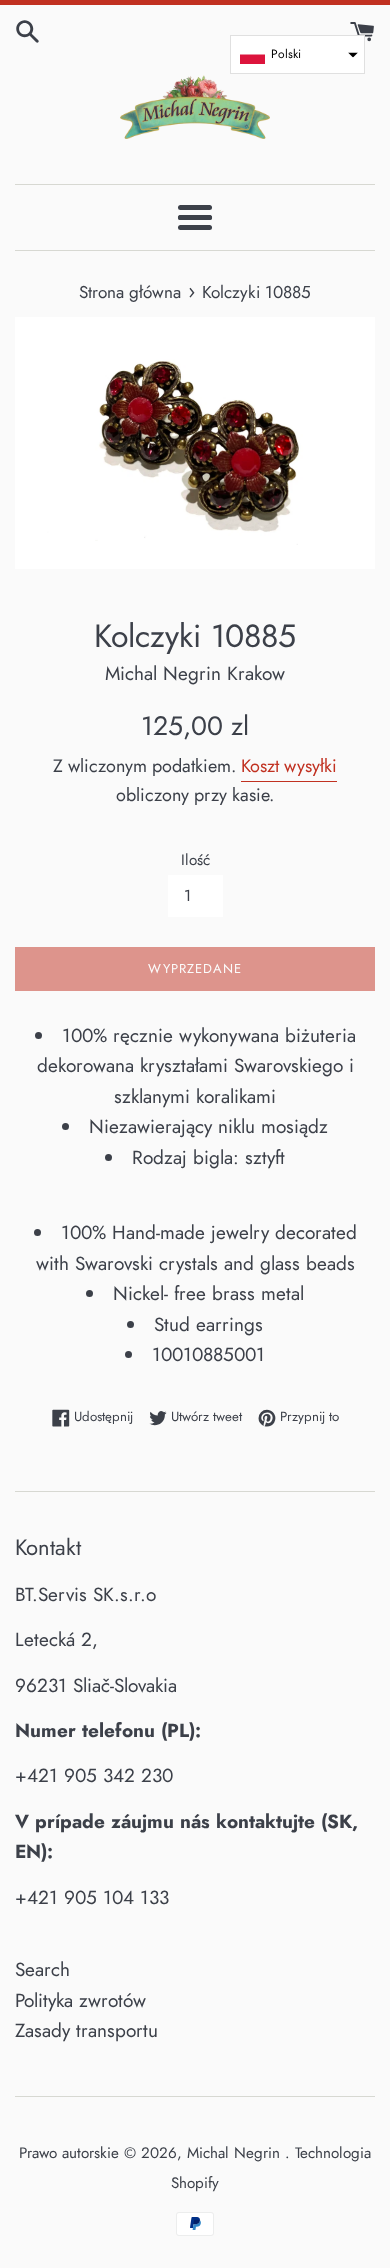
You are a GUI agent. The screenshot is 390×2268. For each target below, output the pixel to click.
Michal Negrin (236, 2153)
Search (42, 1969)
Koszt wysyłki (289, 766)
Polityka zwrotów (80, 2000)
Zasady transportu (86, 2030)
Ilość (195, 860)
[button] (297, 54)
